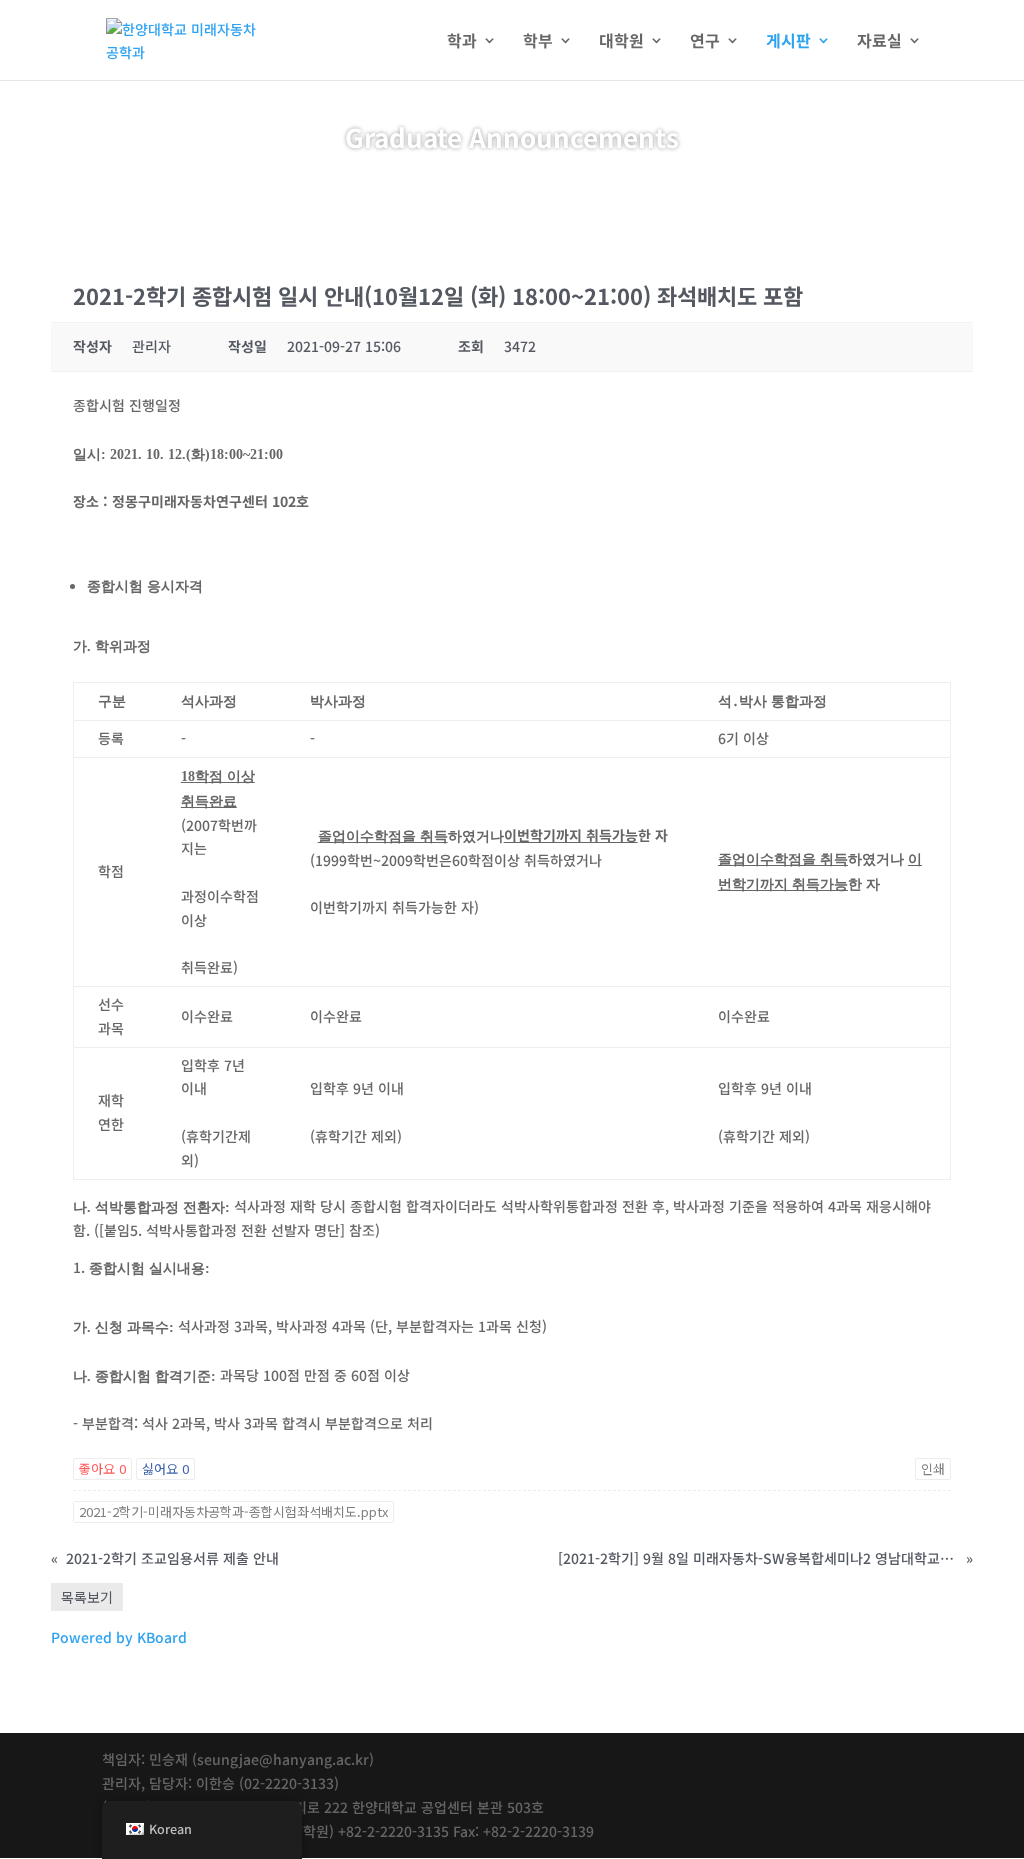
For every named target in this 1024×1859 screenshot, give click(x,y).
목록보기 (87, 1597)
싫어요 (165, 1468)
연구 (705, 42)
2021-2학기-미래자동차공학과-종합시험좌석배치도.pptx (233, 1511)
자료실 (879, 42)
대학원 (621, 42)
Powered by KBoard (119, 1637)
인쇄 (933, 1468)
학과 (462, 42)
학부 (538, 42)
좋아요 (102, 1468)
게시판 (788, 42)
